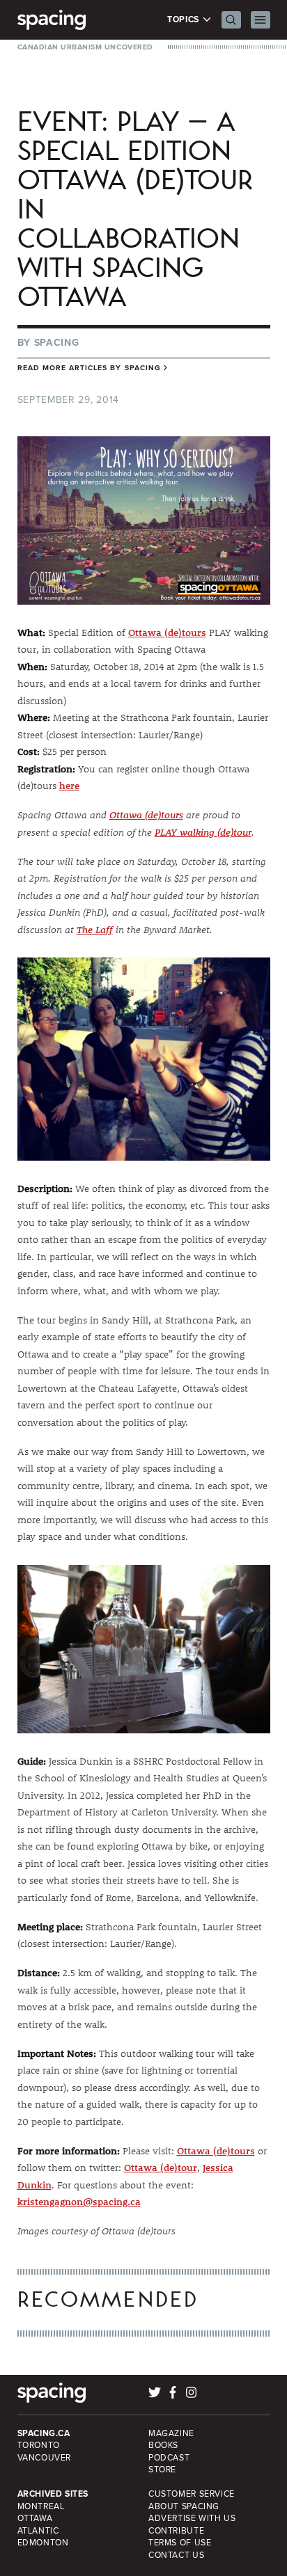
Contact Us (176, 2555)
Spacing (57, 343)
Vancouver (45, 2458)
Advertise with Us (192, 2518)
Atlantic (38, 2531)
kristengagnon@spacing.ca (79, 2202)
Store (162, 2470)
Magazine (171, 2433)
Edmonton (43, 2543)
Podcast (169, 2458)
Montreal (41, 2506)
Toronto (39, 2445)
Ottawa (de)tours (167, 633)
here (69, 786)
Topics (184, 20)
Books (163, 2445)
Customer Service (192, 2494)
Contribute (176, 2531)
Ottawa (35, 2518)
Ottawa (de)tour (161, 2168)
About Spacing (184, 2506)
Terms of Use (180, 2543)
